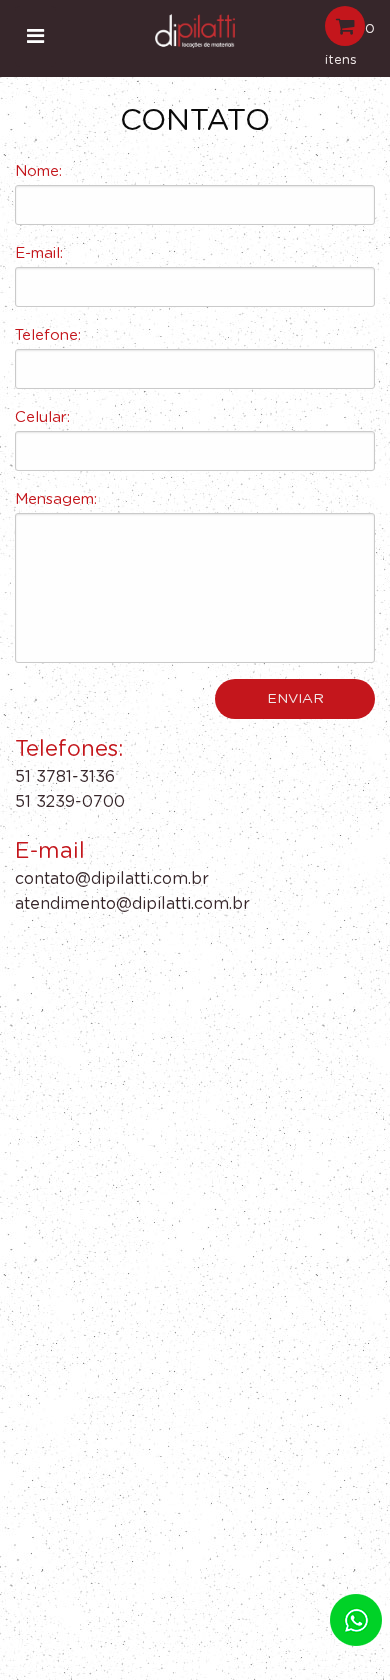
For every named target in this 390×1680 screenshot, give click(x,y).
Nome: (38, 171)
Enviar (295, 699)
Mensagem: (56, 499)
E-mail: (39, 253)
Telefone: (48, 335)
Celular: (42, 417)
